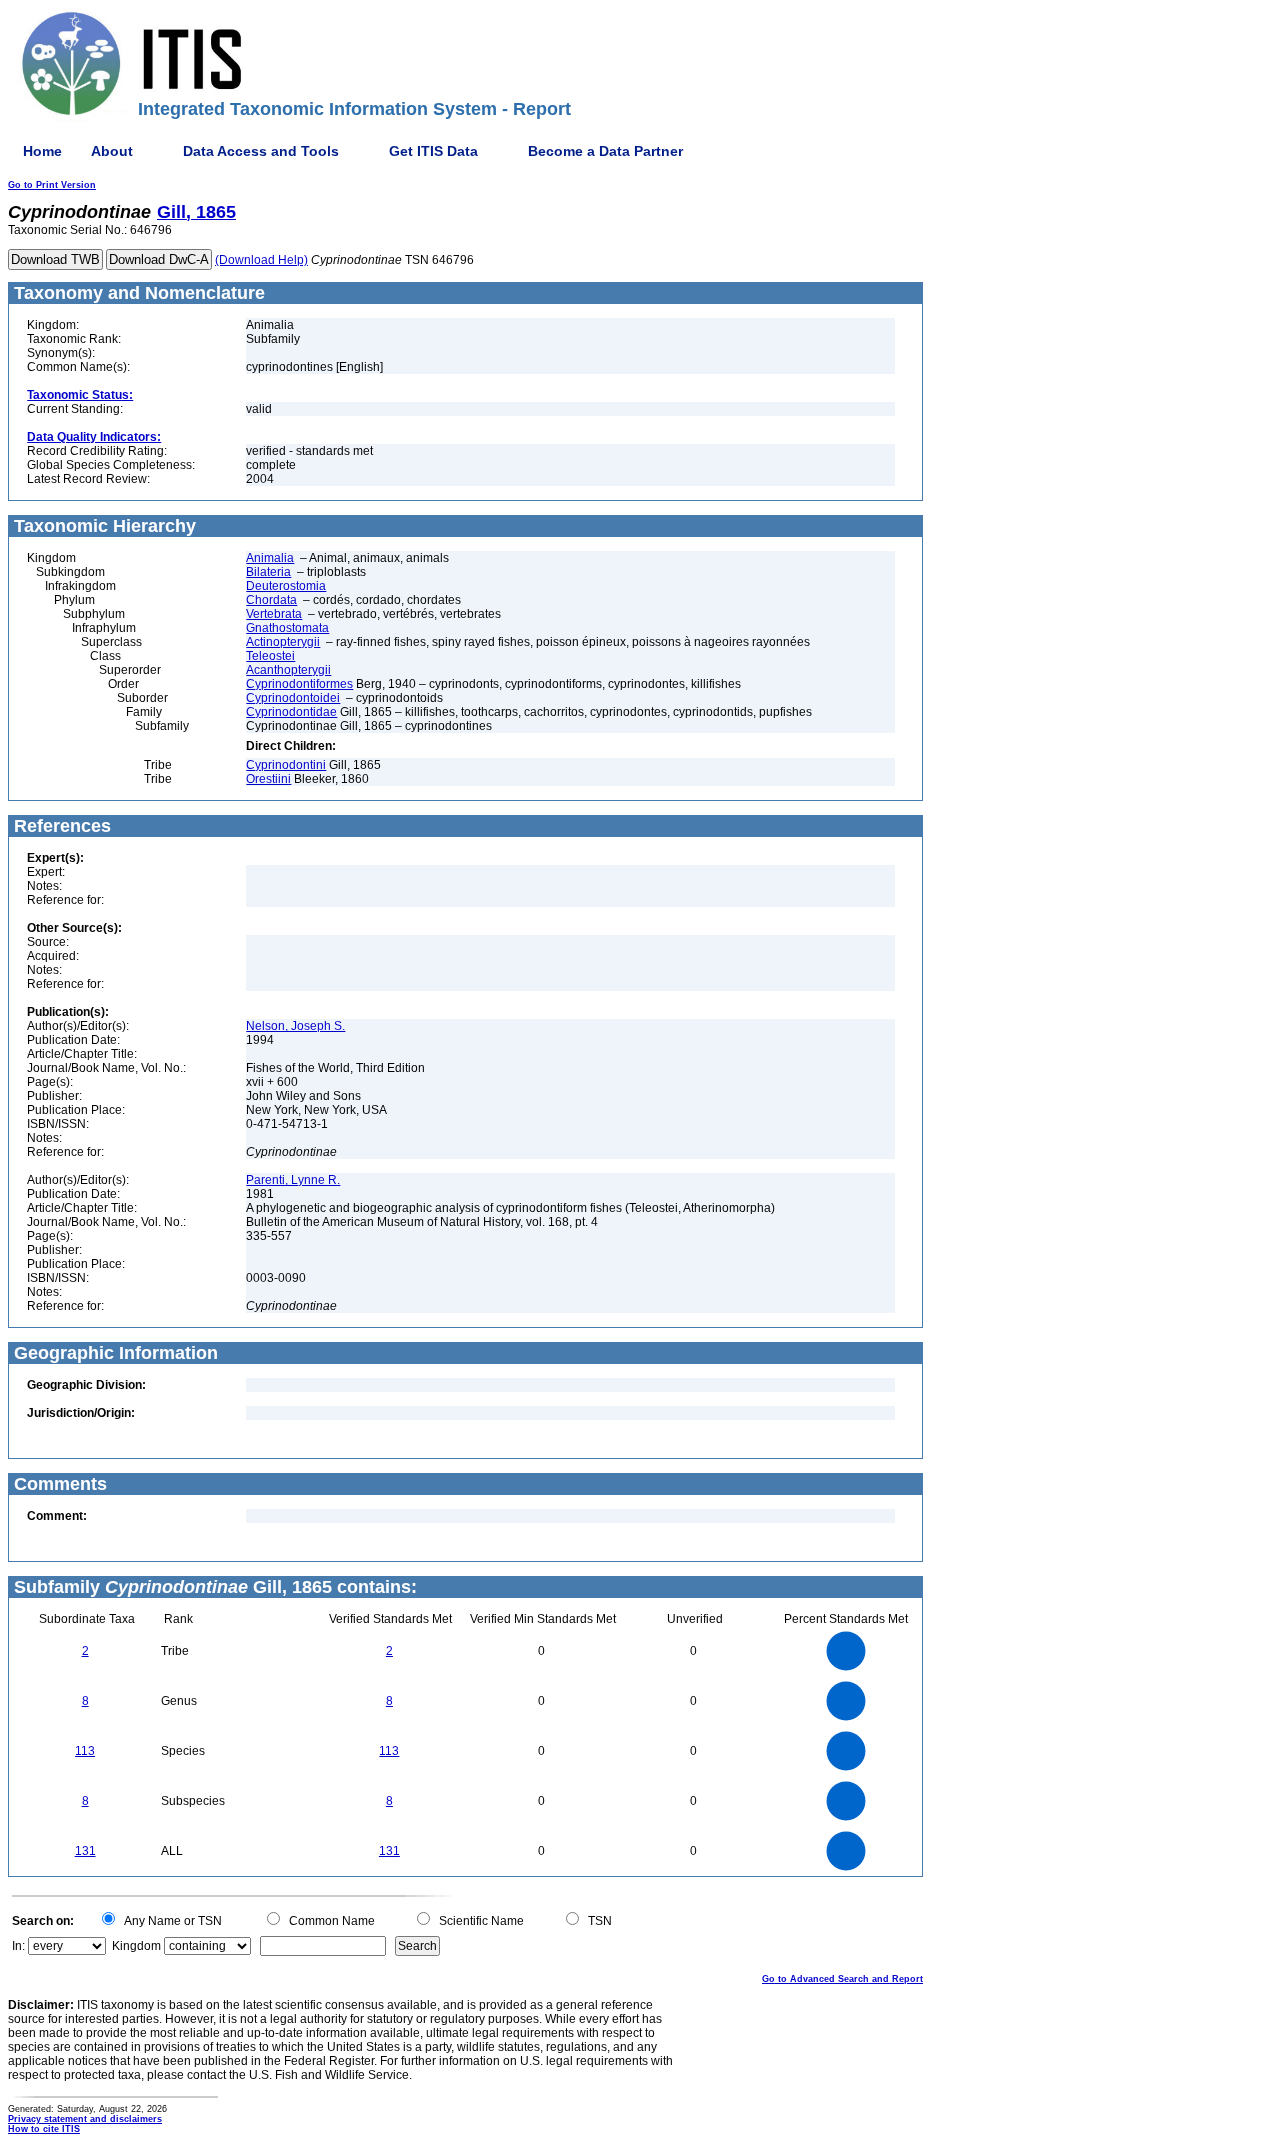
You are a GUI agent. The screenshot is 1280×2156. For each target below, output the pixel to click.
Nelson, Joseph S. (295, 1026)
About (112, 151)
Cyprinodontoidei (293, 698)
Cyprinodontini (286, 765)
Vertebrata (274, 614)
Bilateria (268, 572)
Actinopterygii (283, 642)
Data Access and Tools (261, 151)
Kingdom (136, 1946)
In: (18, 1946)
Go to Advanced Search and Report (842, 1979)
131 (85, 1851)
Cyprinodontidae (291, 712)
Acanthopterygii (288, 670)
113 (85, 1751)
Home (42, 151)
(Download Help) (261, 260)
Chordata (271, 600)
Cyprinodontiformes (299, 684)
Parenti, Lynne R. (293, 1180)
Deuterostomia (286, 586)
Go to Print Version (52, 185)
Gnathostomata (287, 628)
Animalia (270, 558)
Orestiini (268, 779)
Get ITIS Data (433, 151)
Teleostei (270, 656)
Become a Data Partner (605, 151)
